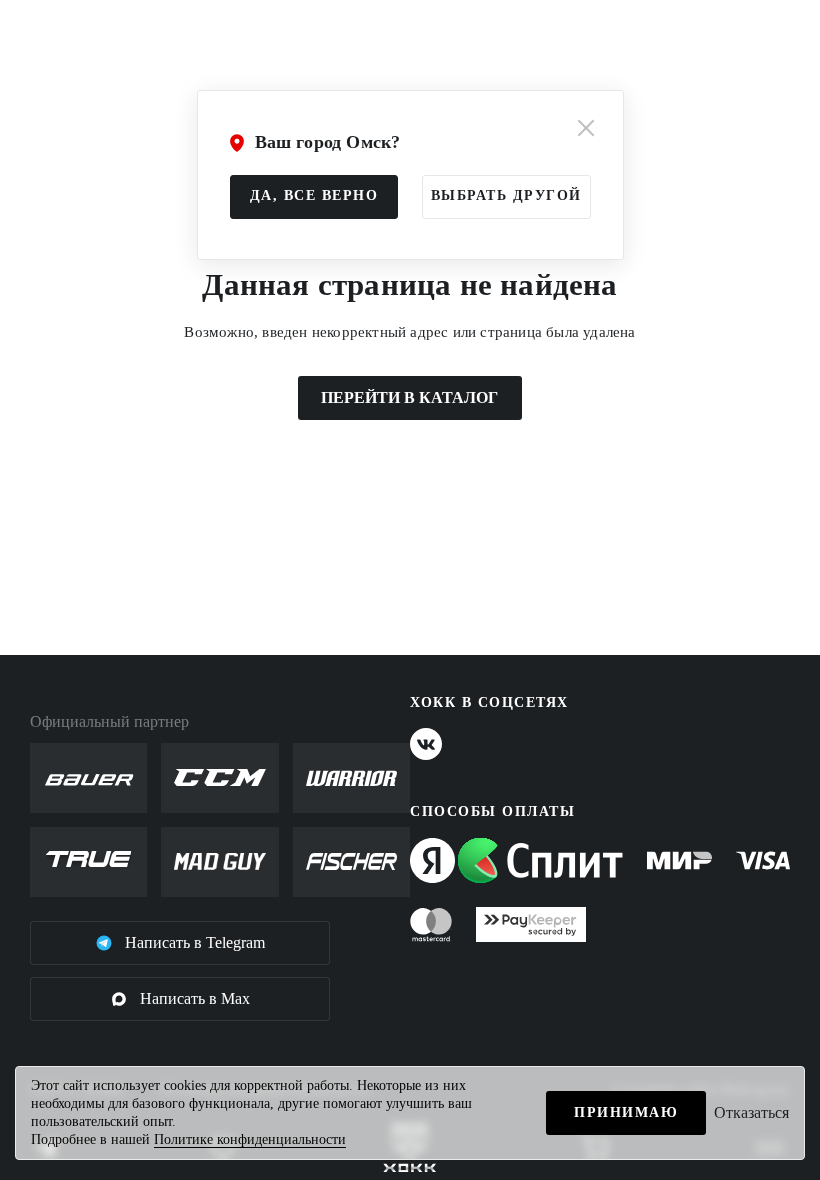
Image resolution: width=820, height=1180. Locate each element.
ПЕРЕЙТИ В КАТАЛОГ (409, 397)
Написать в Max (195, 998)
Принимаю (626, 1112)
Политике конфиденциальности (250, 1139)
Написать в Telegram (195, 942)
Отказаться (751, 1112)
